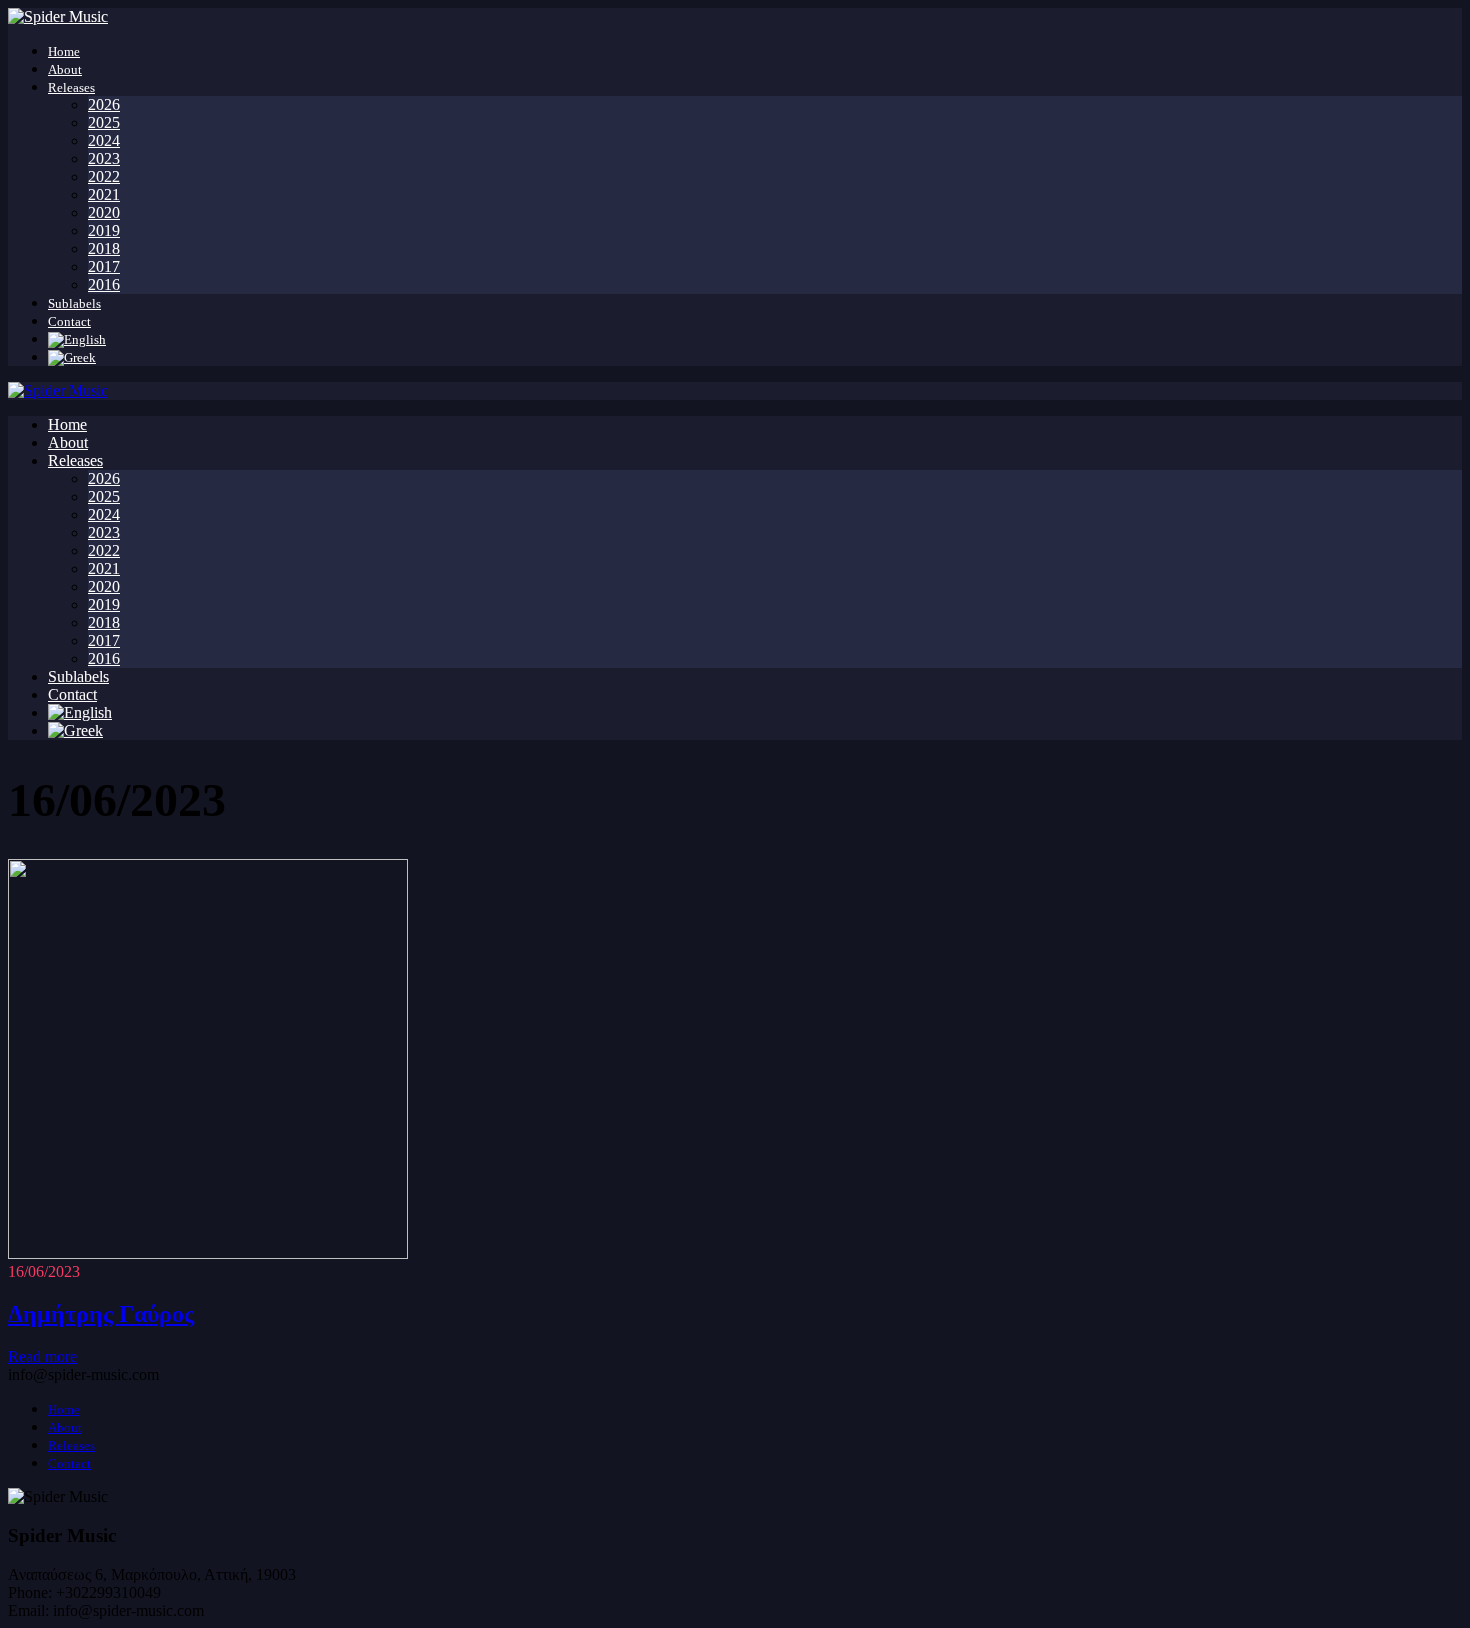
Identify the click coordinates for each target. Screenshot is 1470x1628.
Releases (71, 87)
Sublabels (74, 303)
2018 (104, 248)
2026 (104, 104)
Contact (69, 321)
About (65, 69)
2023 (104, 158)
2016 (104, 284)
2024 (104, 140)
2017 (104, 266)
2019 (104, 230)
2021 (104, 194)
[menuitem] (77, 339)
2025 (104, 122)
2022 (104, 176)
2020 (104, 212)
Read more (42, 1356)
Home (64, 51)
